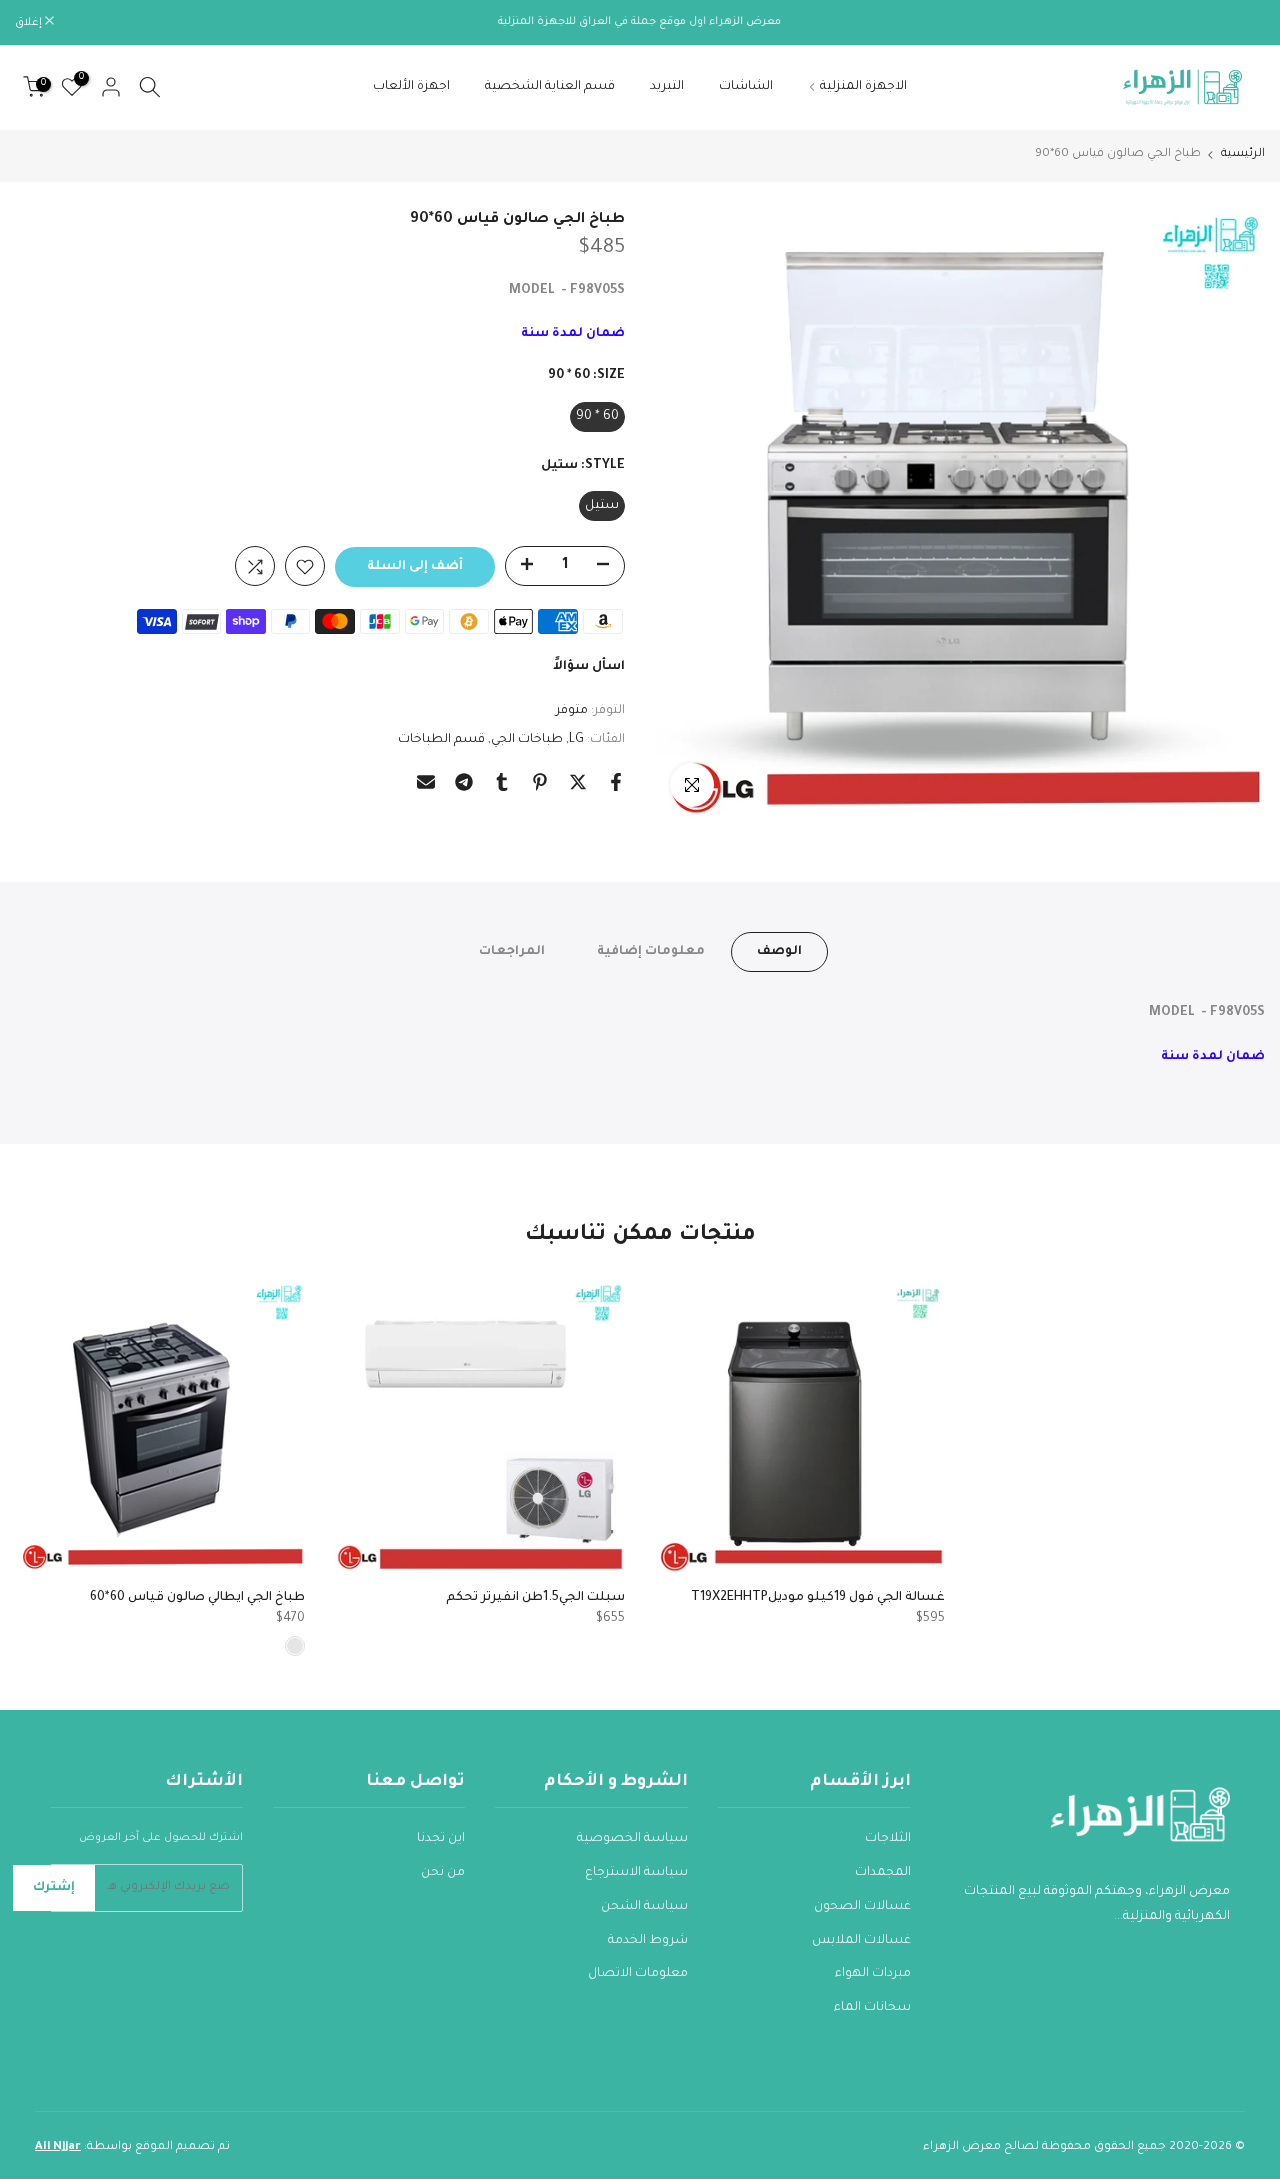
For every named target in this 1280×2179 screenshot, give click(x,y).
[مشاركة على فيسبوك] (616, 782)
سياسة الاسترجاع (636, 1873)
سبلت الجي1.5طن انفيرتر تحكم (535, 1598)
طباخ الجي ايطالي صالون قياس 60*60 (197, 1598)
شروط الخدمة (648, 1941)
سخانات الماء (872, 2008)
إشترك (54, 1888)
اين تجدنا (441, 1839)
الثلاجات (888, 1839)
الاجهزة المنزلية (863, 87)
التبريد (667, 87)
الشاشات (746, 87)
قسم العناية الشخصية (550, 87)
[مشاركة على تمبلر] (502, 782)
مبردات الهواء (873, 1974)
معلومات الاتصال (638, 1974)
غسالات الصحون (862, 1907)
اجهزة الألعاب (411, 87)
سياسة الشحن (644, 1907)
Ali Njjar (58, 2147)
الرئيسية (1243, 154)
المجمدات (883, 1873)
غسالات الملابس (861, 1941)
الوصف (779, 951)
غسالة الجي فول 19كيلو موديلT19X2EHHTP (818, 1598)
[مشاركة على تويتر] (578, 782)
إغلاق (1241, 23)
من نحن (443, 1873)
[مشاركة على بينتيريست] (540, 782)
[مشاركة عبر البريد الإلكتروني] (426, 782)
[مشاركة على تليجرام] (464, 782)
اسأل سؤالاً (589, 668)
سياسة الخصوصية (632, 1839)
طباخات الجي (527, 740)
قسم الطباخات (441, 740)
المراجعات (512, 951)
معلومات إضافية (651, 951)
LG (576, 740)
